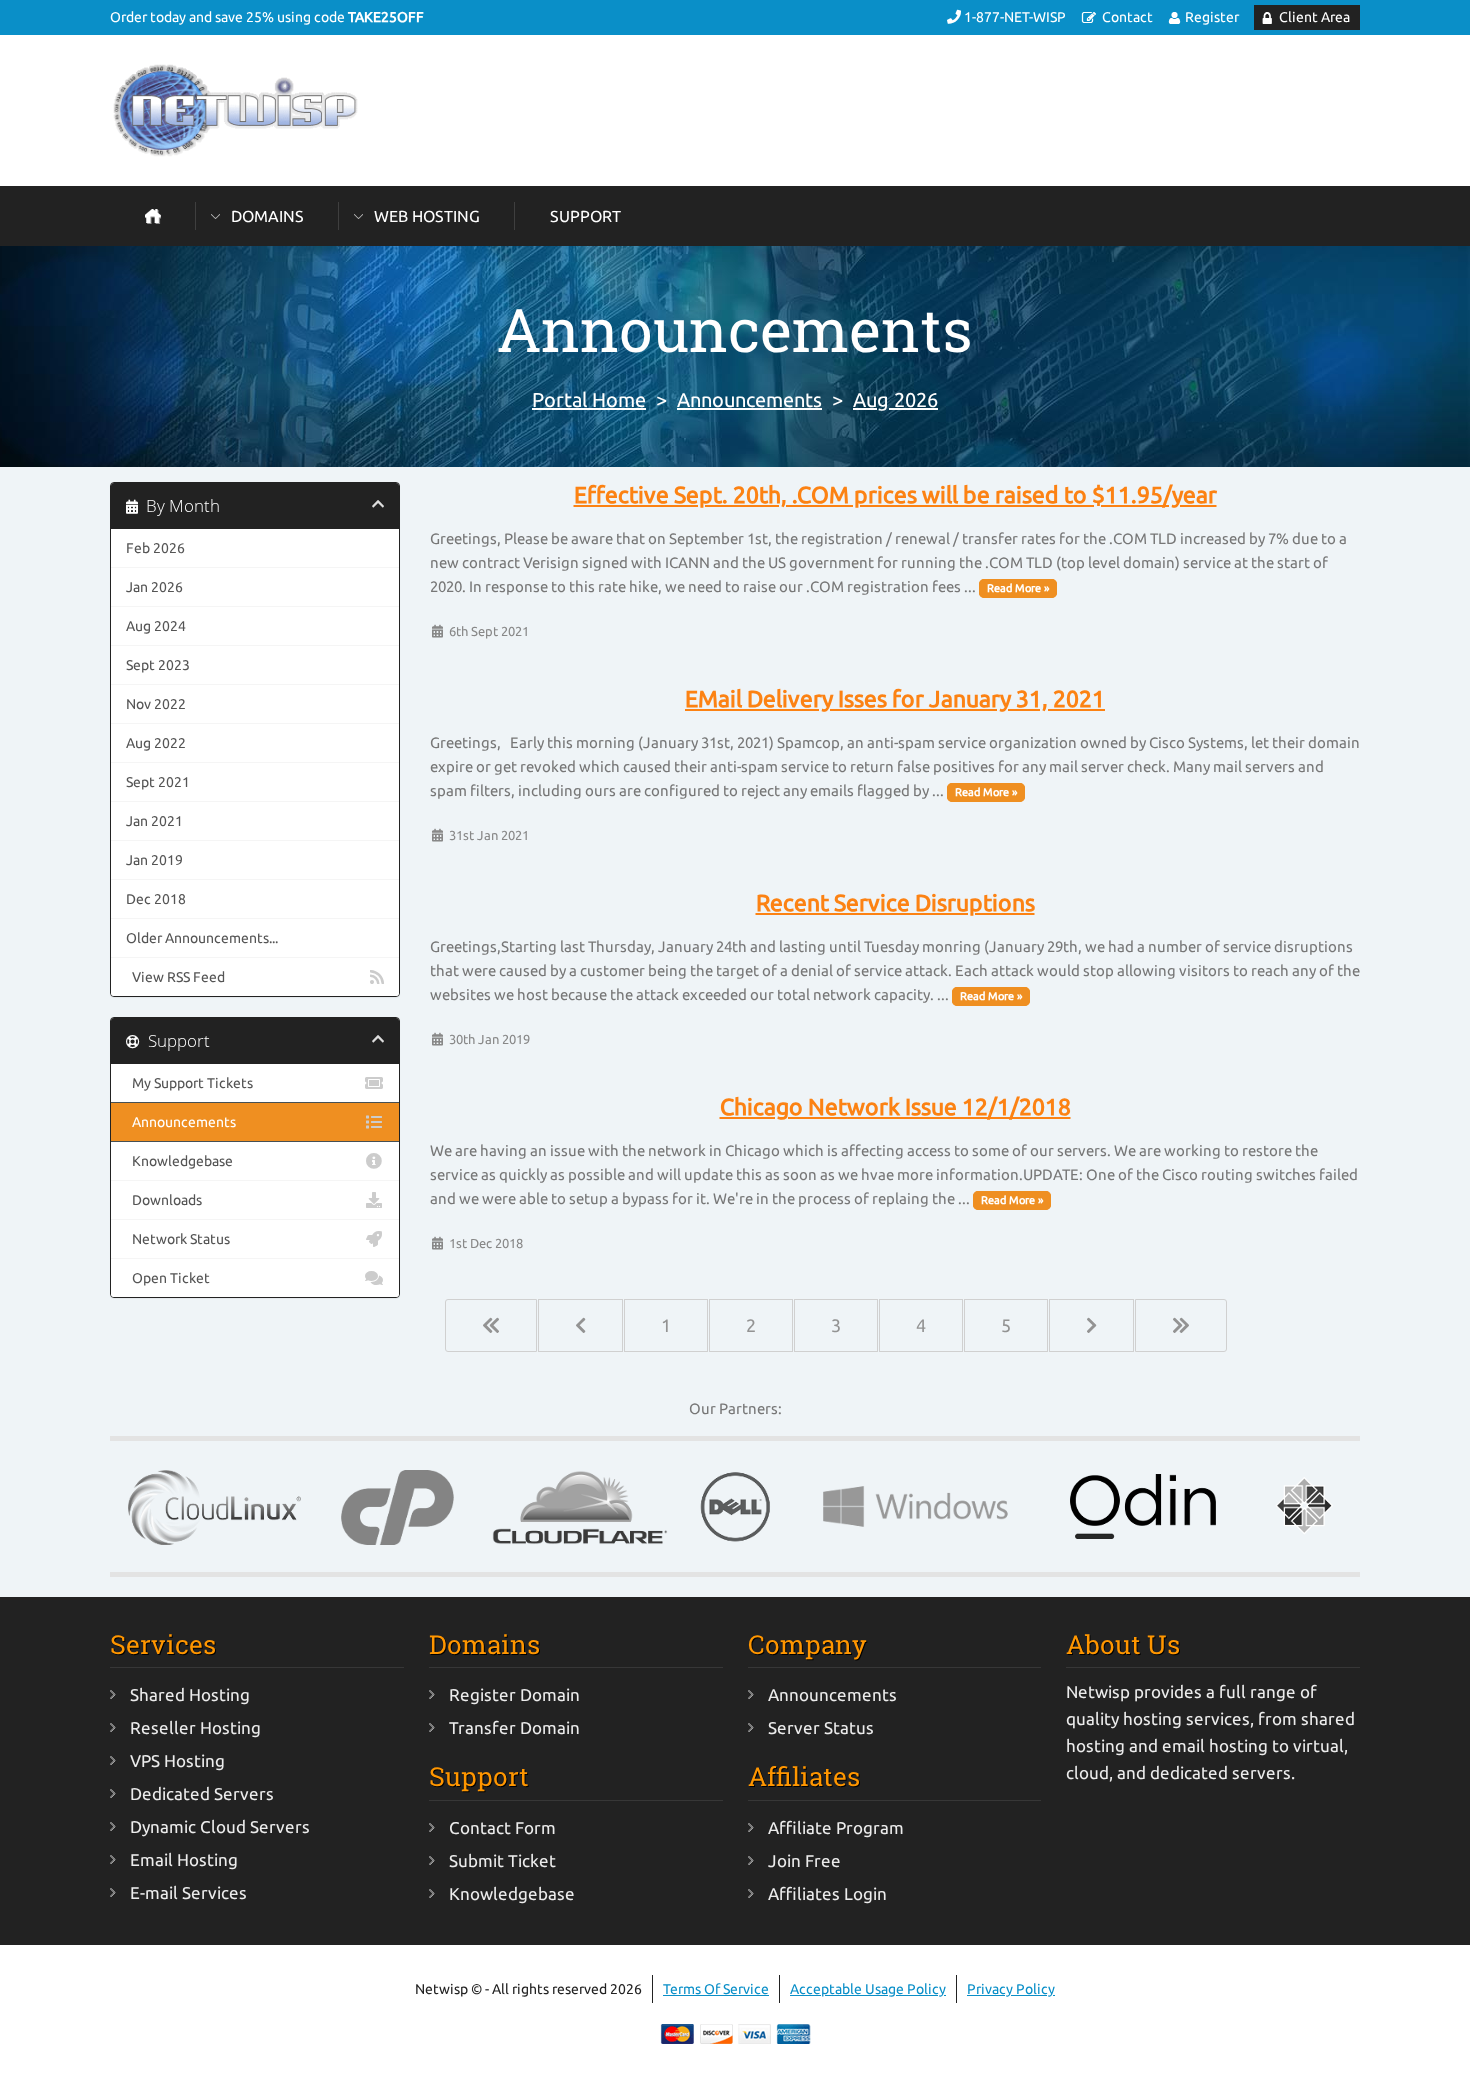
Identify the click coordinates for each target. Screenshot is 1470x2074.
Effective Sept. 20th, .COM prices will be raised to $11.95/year (895, 495)
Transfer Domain (514, 1727)
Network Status (178, 1239)
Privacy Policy (1011, 1989)
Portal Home (589, 399)
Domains (267, 216)
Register (1212, 17)
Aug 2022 (156, 743)
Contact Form (502, 1827)
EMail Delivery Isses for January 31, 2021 (895, 699)
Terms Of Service (716, 1989)
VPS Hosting (177, 1760)
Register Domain (514, 1694)
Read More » (1018, 588)
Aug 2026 (895, 399)
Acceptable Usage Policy (868, 1989)
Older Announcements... (202, 938)
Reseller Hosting (195, 1727)
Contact (1127, 17)
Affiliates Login (827, 1893)
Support (585, 216)
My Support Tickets (189, 1083)
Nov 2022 (156, 704)
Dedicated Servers (202, 1793)
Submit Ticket (502, 1860)
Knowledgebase (179, 1161)
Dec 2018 (156, 899)
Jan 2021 (154, 821)
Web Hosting (427, 216)
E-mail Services (188, 1892)
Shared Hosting (190, 1694)
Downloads (164, 1200)
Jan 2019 (154, 860)
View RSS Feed (175, 977)
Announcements (749, 399)
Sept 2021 (158, 782)
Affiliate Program (836, 1827)
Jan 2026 (154, 587)
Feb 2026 (155, 548)
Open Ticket (168, 1278)
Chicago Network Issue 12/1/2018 (895, 1107)
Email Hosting (184, 1859)
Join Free (804, 1860)
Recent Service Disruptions (895, 903)
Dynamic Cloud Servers (220, 1826)
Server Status (821, 1727)
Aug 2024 (156, 626)
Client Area (1314, 17)
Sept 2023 (158, 665)
